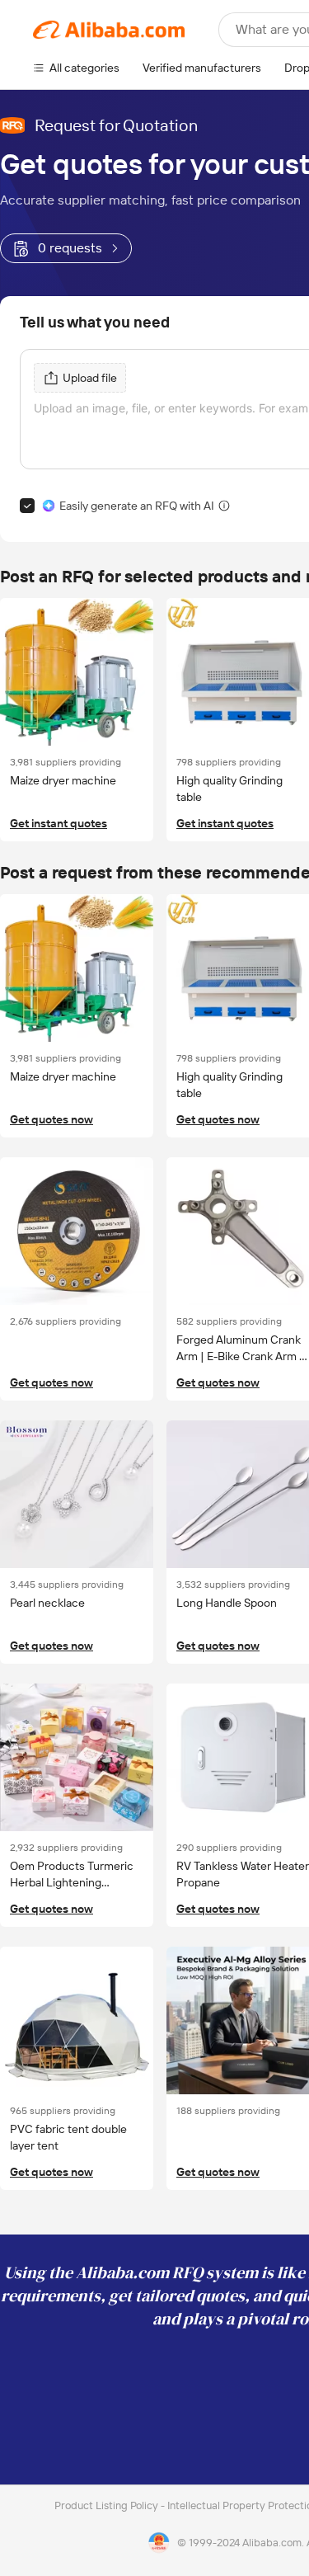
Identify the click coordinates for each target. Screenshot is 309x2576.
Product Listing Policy (108, 2505)
